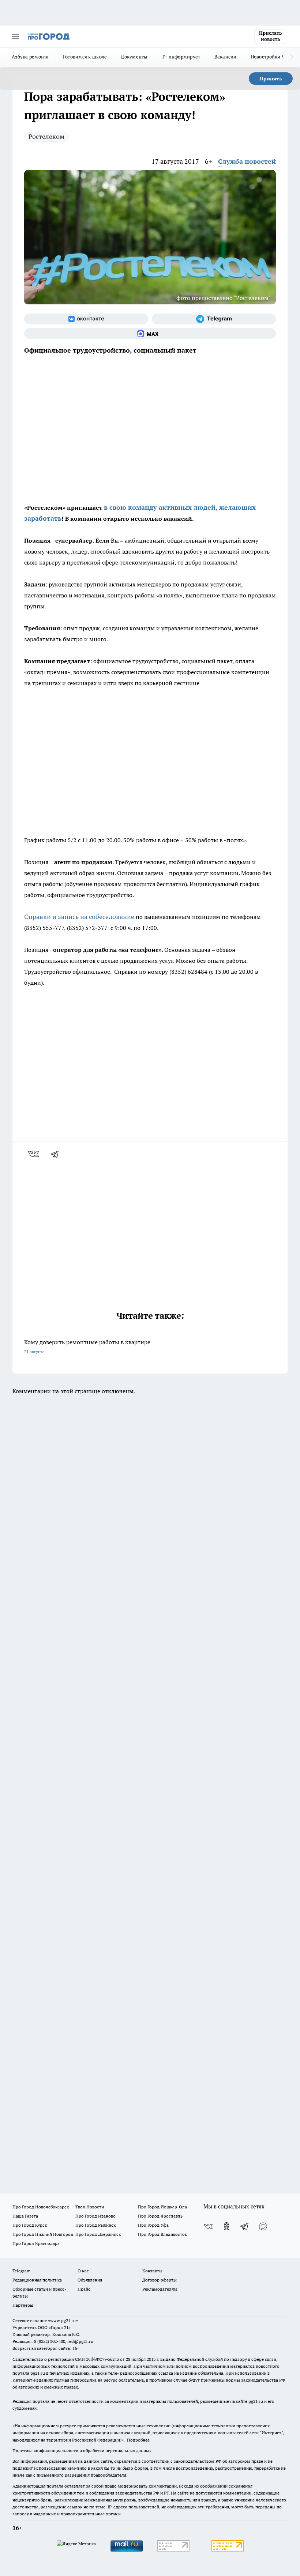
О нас (83, 2271)
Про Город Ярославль (160, 2216)
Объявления (90, 2280)
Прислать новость (270, 36)
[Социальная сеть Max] (150, 334)
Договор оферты (160, 2280)
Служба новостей (247, 161)
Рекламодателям (160, 2289)
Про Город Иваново (95, 2216)
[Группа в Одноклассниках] (226, 2226)
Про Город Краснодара (36, 2243)
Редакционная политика (37, 2280)
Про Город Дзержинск (98, 2234)
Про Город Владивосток (162, 2234)
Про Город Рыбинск (95, 2225)
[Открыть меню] (15, 37)
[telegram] (57, 1154)
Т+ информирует (181, 57)
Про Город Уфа (153, 2225)
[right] (292, 57)
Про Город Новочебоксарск (41, 2207)
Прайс (84, 2289)
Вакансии (226, 57)
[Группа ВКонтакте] (86, 319)
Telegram (21, 2271)
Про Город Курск (30, 2225)
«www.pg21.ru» (63, 2320)
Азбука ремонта (30, 57)
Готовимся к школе (85, 57)
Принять (271, 79)
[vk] (34, 1154)
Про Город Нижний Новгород (43, 2234)
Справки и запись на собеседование (79, 917)
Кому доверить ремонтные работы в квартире (87, 1346)
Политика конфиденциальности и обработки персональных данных (82, 2450)
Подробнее (138, 2440)
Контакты (152, 2271)
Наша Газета (25, 2216)
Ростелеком (46, 136)
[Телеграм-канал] (214, 319)
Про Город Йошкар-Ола (162, 2207)
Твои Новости (90, 2207)
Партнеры (23, 2305)
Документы (134, 57)
